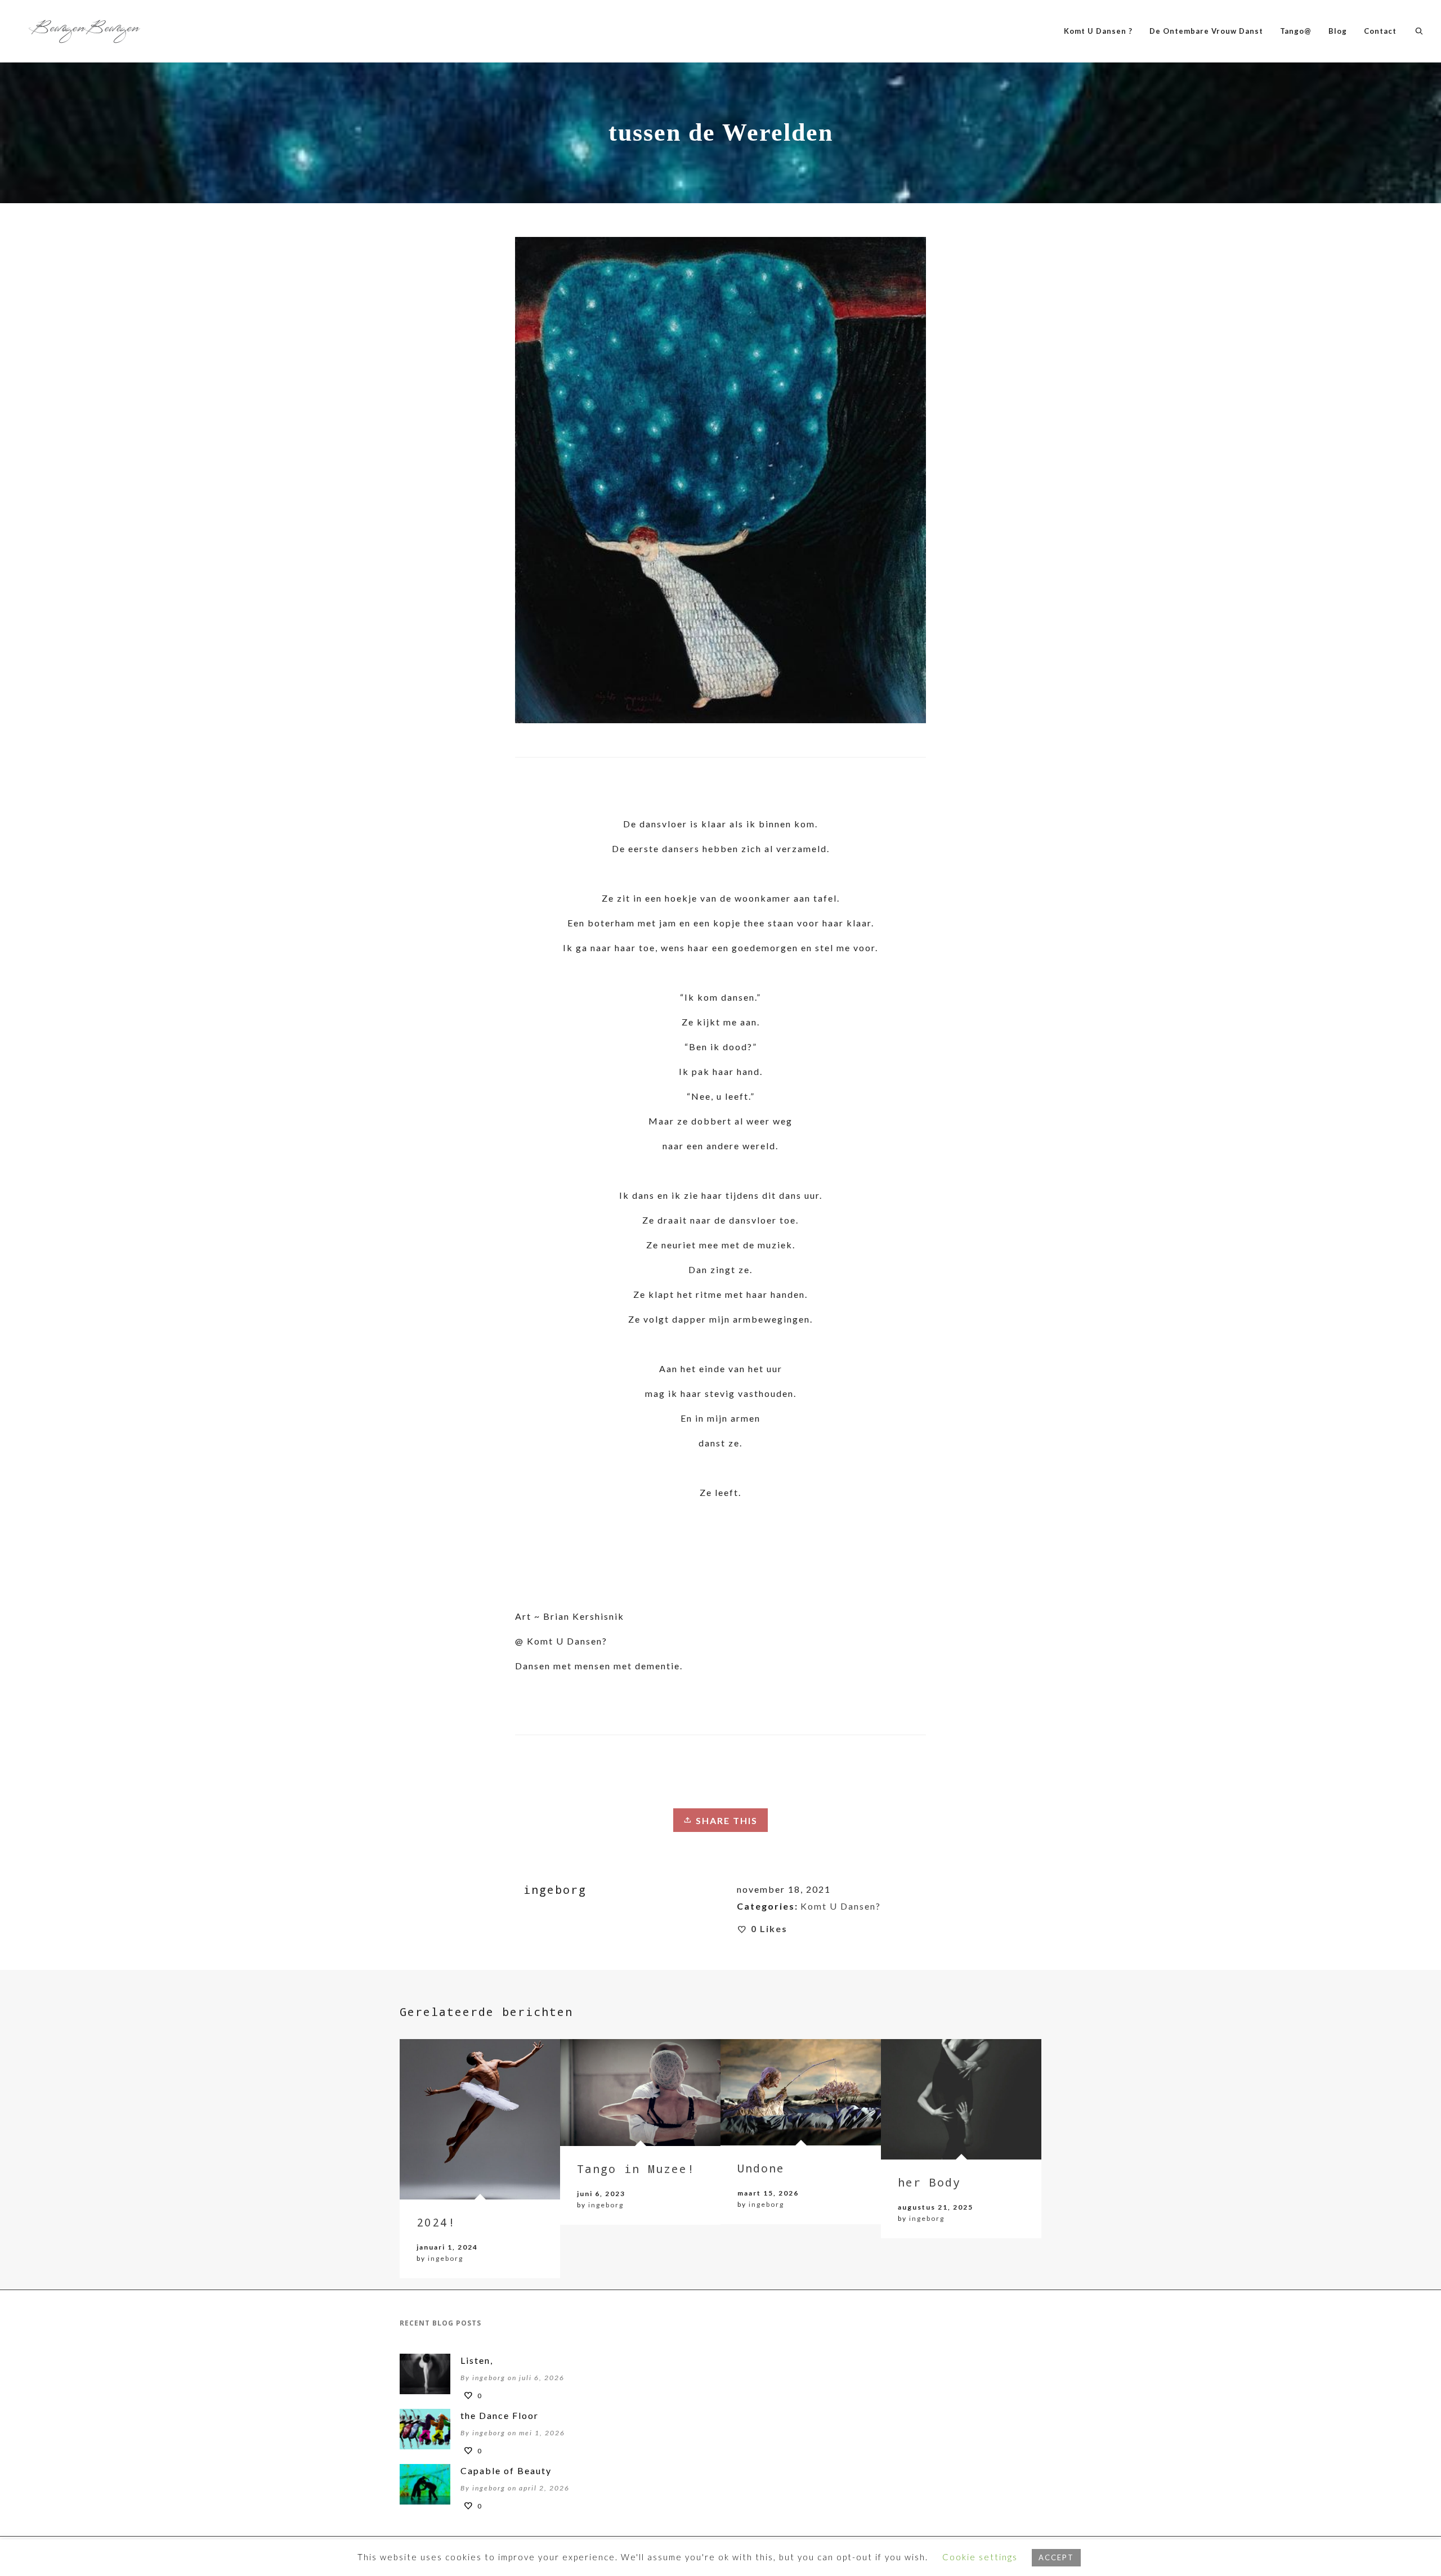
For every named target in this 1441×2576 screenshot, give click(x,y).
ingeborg (446, 2258)
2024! (436, 2222)
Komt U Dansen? (841, 1906)
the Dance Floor (500, 2415)
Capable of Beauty (506, 2470)
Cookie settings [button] (980, 2557)
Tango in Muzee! (636, 2169)
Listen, (477, 2360)
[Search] (1419, 31)
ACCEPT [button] (1056, 2557)
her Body (929, 2182)
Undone (761, 2168)
